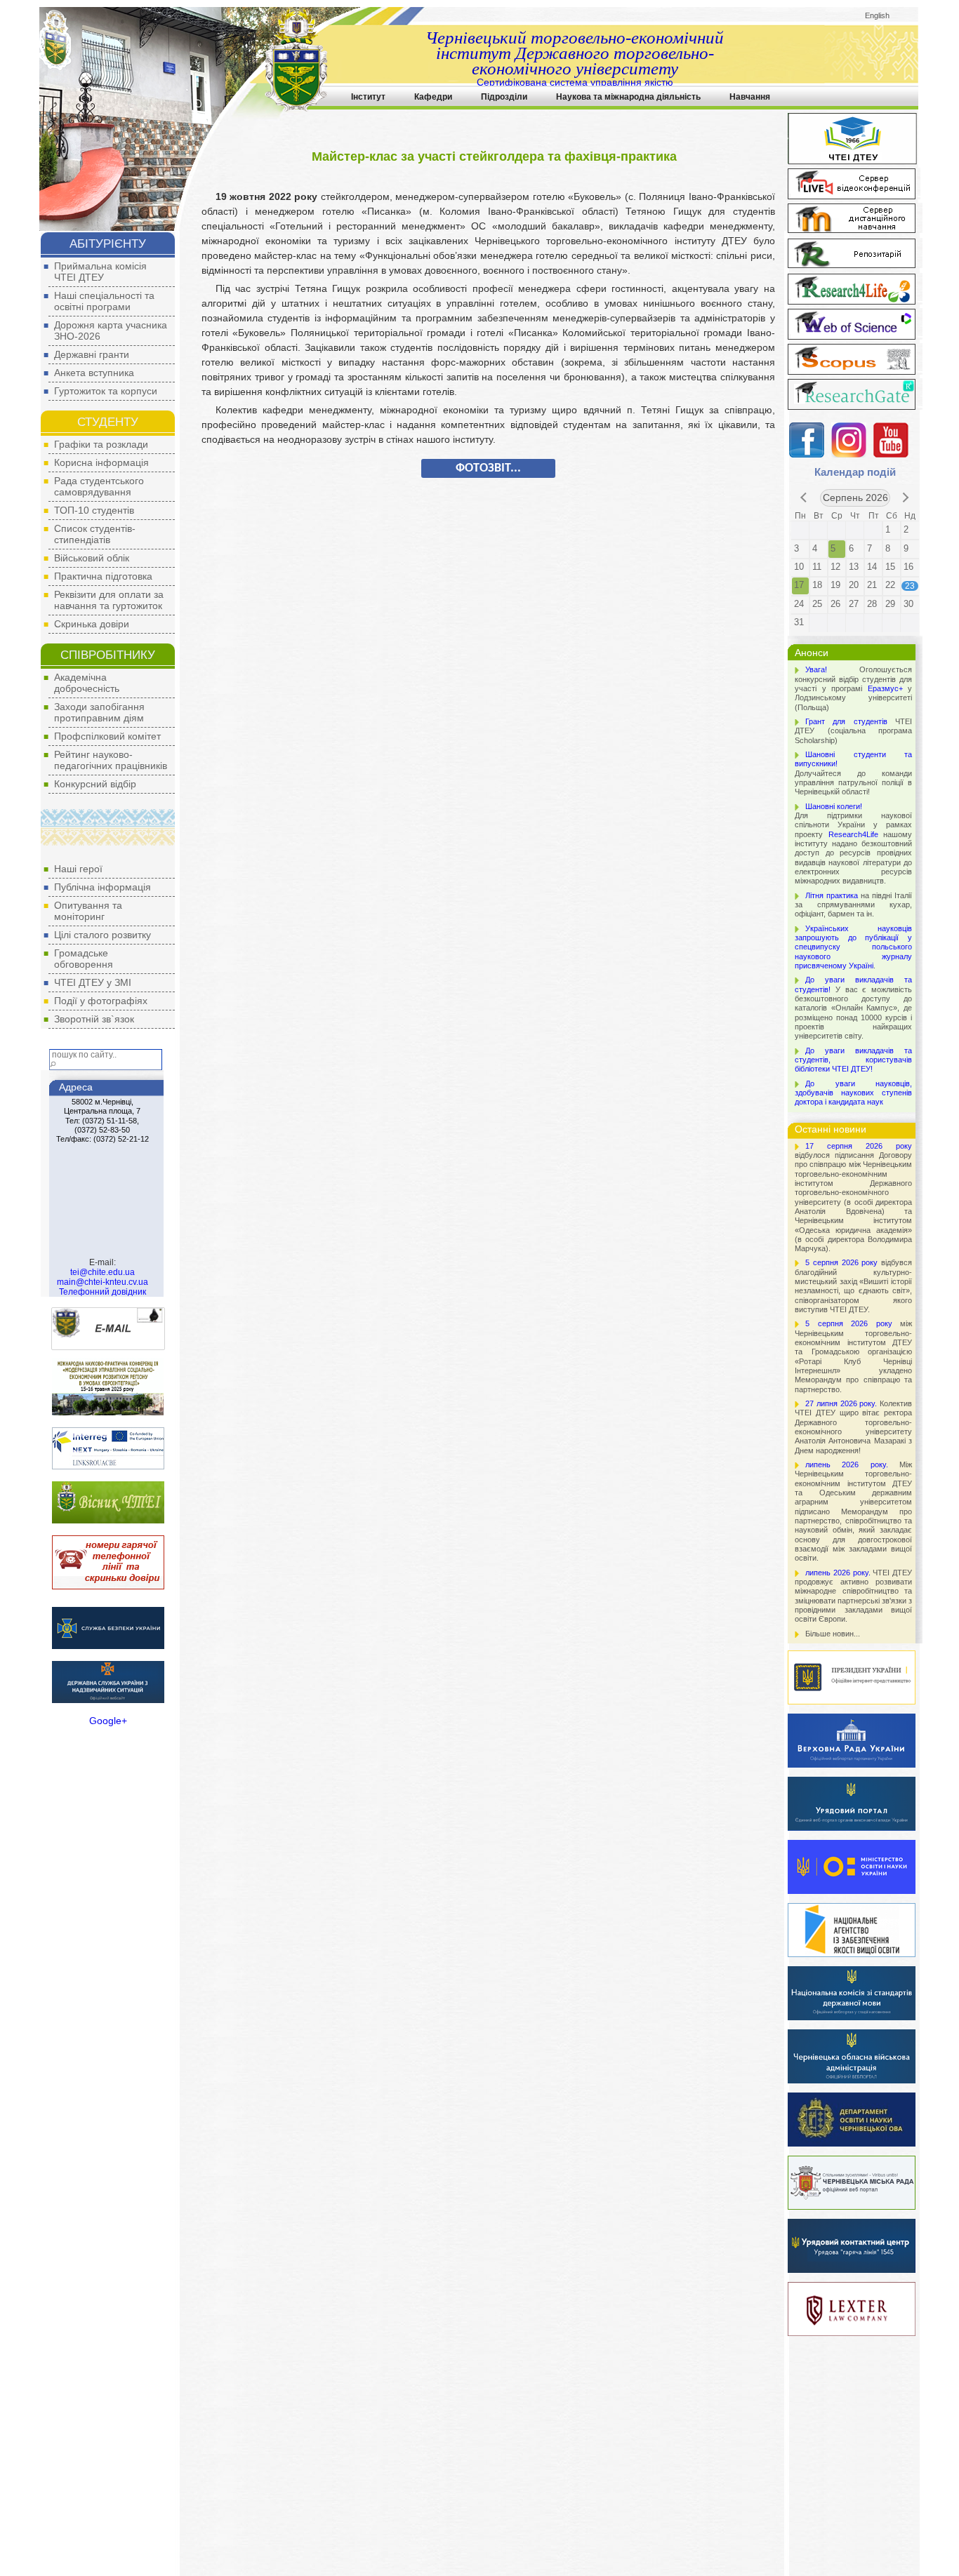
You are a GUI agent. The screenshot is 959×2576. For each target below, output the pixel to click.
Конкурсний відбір (95, 784)
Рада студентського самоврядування (99, 486)
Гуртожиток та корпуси (106, 391)
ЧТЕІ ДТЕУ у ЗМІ (93, 982)
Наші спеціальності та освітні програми (104, 301)
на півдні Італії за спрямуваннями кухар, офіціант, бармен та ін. (853, 905)
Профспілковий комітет (107, 736)
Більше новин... (833, 1634)
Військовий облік (92, 558)
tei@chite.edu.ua (102, 1272)
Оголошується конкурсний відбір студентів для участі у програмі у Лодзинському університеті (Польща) (853, 688)
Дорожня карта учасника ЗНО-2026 (111, 331)
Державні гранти (92, 354)
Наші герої (78, 869)
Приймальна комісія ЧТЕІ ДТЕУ (100, 272)
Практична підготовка (103, 576)
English (877, 15)
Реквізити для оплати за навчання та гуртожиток (109, 600)
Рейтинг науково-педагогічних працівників (111, 760)
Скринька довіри (92, 624)
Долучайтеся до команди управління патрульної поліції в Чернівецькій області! (853, 773)
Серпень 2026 (855, 498)
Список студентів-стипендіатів (95, 534)
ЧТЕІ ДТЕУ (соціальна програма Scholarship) (853, 731)
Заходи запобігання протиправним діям (99, 712)
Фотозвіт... (488, 468)
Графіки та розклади (101, 444)
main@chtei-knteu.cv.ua (102, 1282)
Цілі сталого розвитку (102, 935)
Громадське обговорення (84, 959)
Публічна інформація (102, 887)
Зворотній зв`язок (94, 1019)
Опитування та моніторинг (88, 911)
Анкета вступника (94, 373)
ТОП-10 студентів (94, 510)
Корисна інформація (101, 462)
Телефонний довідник (102, 1292)
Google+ (108, 1721)
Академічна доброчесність (87, 683)
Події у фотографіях (101, 1001)
